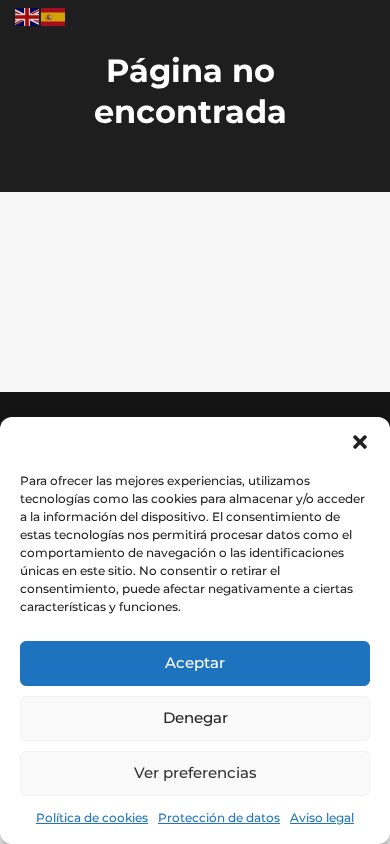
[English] (28, 15)
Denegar (195, 717)
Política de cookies (92, 817)
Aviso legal (322, 817)
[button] (360, 442)
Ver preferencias (195, 772)
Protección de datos (219, 817)
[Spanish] (54, 15)
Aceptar (195, 662)
